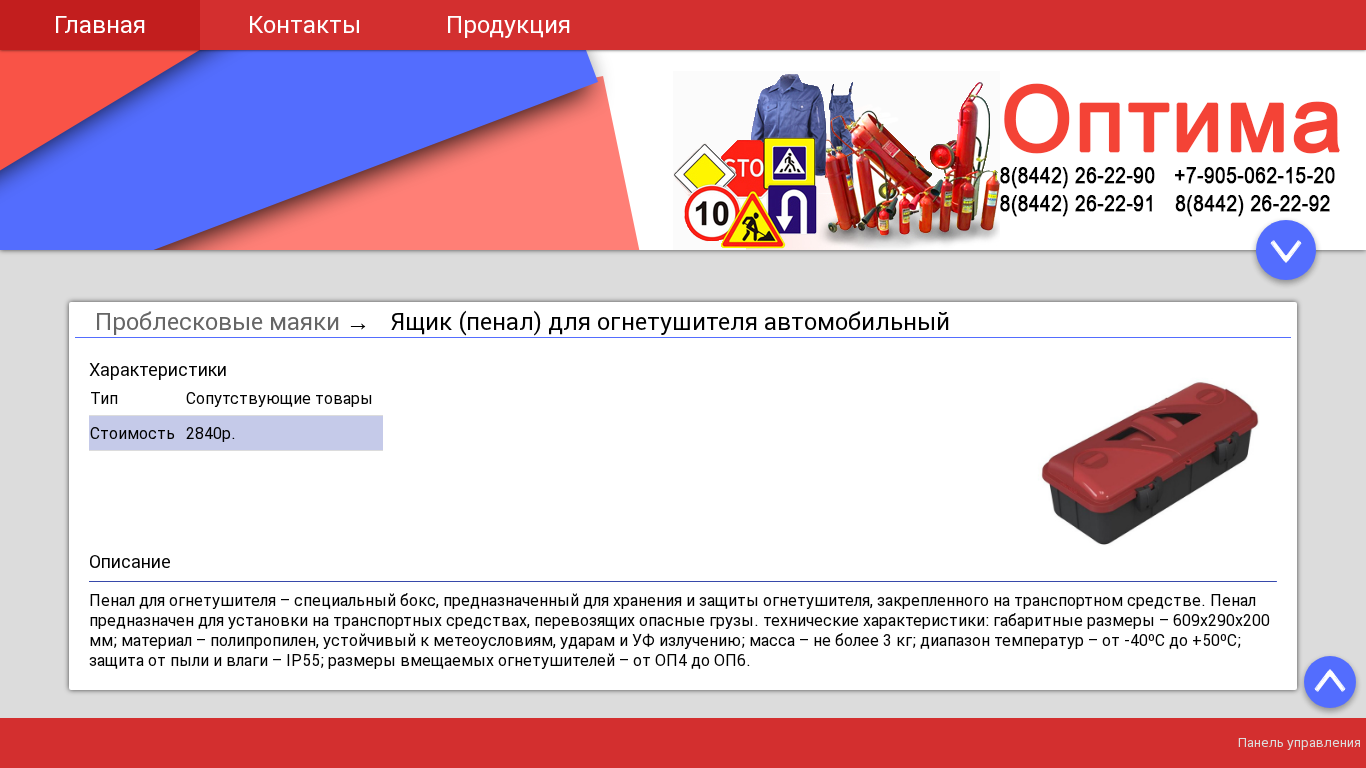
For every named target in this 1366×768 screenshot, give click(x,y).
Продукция (508, 24)
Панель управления (1299, 742)
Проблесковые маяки (220, 321)
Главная (100, 24)
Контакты (304, 24)
